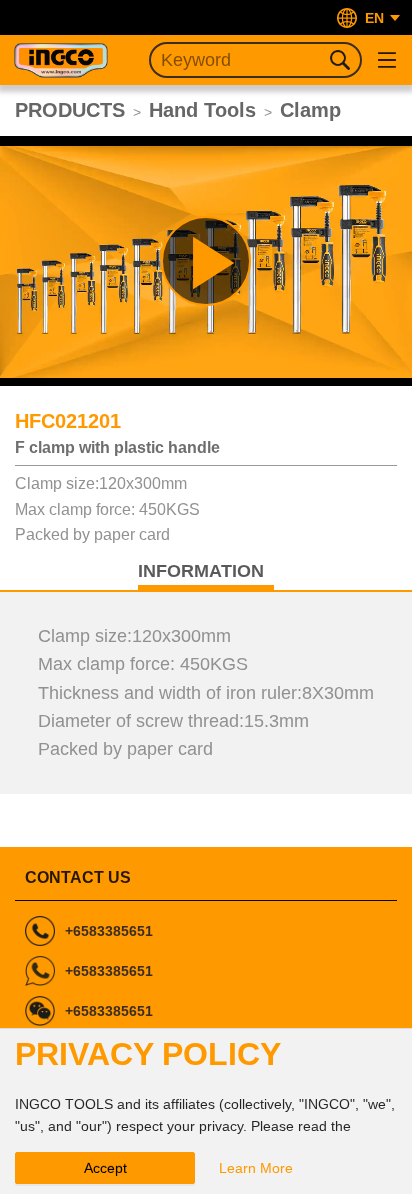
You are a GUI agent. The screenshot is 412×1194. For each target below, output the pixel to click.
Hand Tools (202, 110)
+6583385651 (109, 931)
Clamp (310, 110)
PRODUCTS (70, 110)
